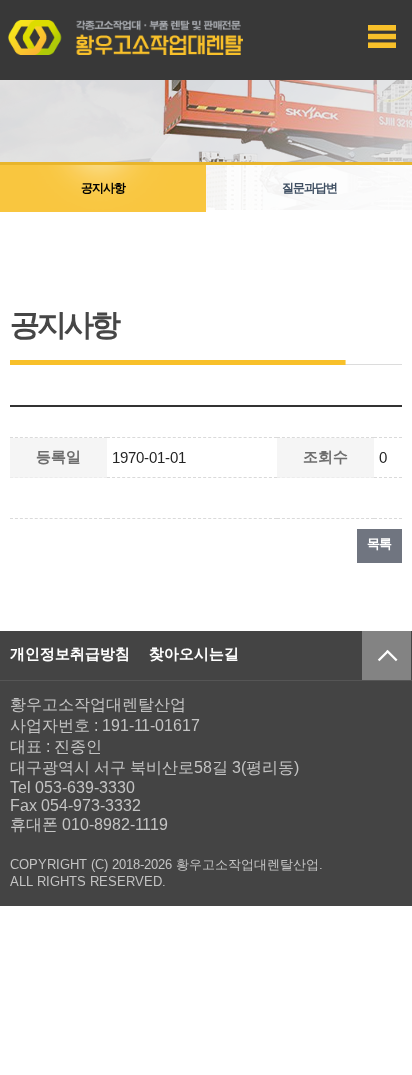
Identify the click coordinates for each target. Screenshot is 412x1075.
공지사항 (103, 188)
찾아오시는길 (194, 653)
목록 (379, 543)
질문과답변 (309, 188)
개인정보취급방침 (70, 653)
